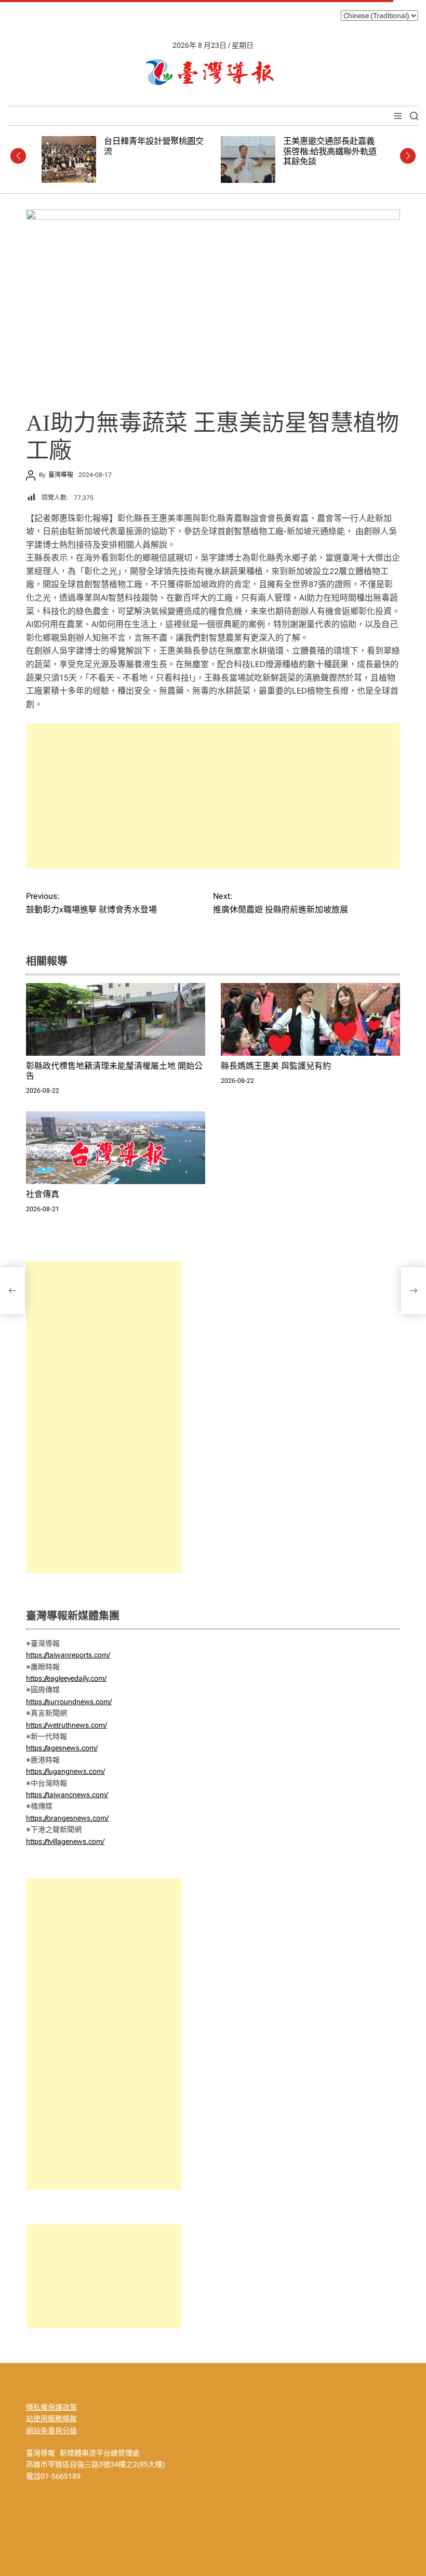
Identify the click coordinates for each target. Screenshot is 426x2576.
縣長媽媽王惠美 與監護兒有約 (276, 1066)
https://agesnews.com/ (62, 1748)
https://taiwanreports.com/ (68, 1655)
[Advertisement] (213, 796)
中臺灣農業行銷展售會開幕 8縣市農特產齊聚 (354, 146)
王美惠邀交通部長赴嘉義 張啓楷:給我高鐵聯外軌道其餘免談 (171, 151)
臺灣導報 (61, 475)
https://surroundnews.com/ (69, 1702)
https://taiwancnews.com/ (67, 1795)
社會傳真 (43, 1194)
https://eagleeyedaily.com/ (66, 1678)
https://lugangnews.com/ (65, 1771)
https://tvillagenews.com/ (65, 1841)
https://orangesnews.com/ (67, 1818)
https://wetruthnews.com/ (66, 1725)
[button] (18, 156)
